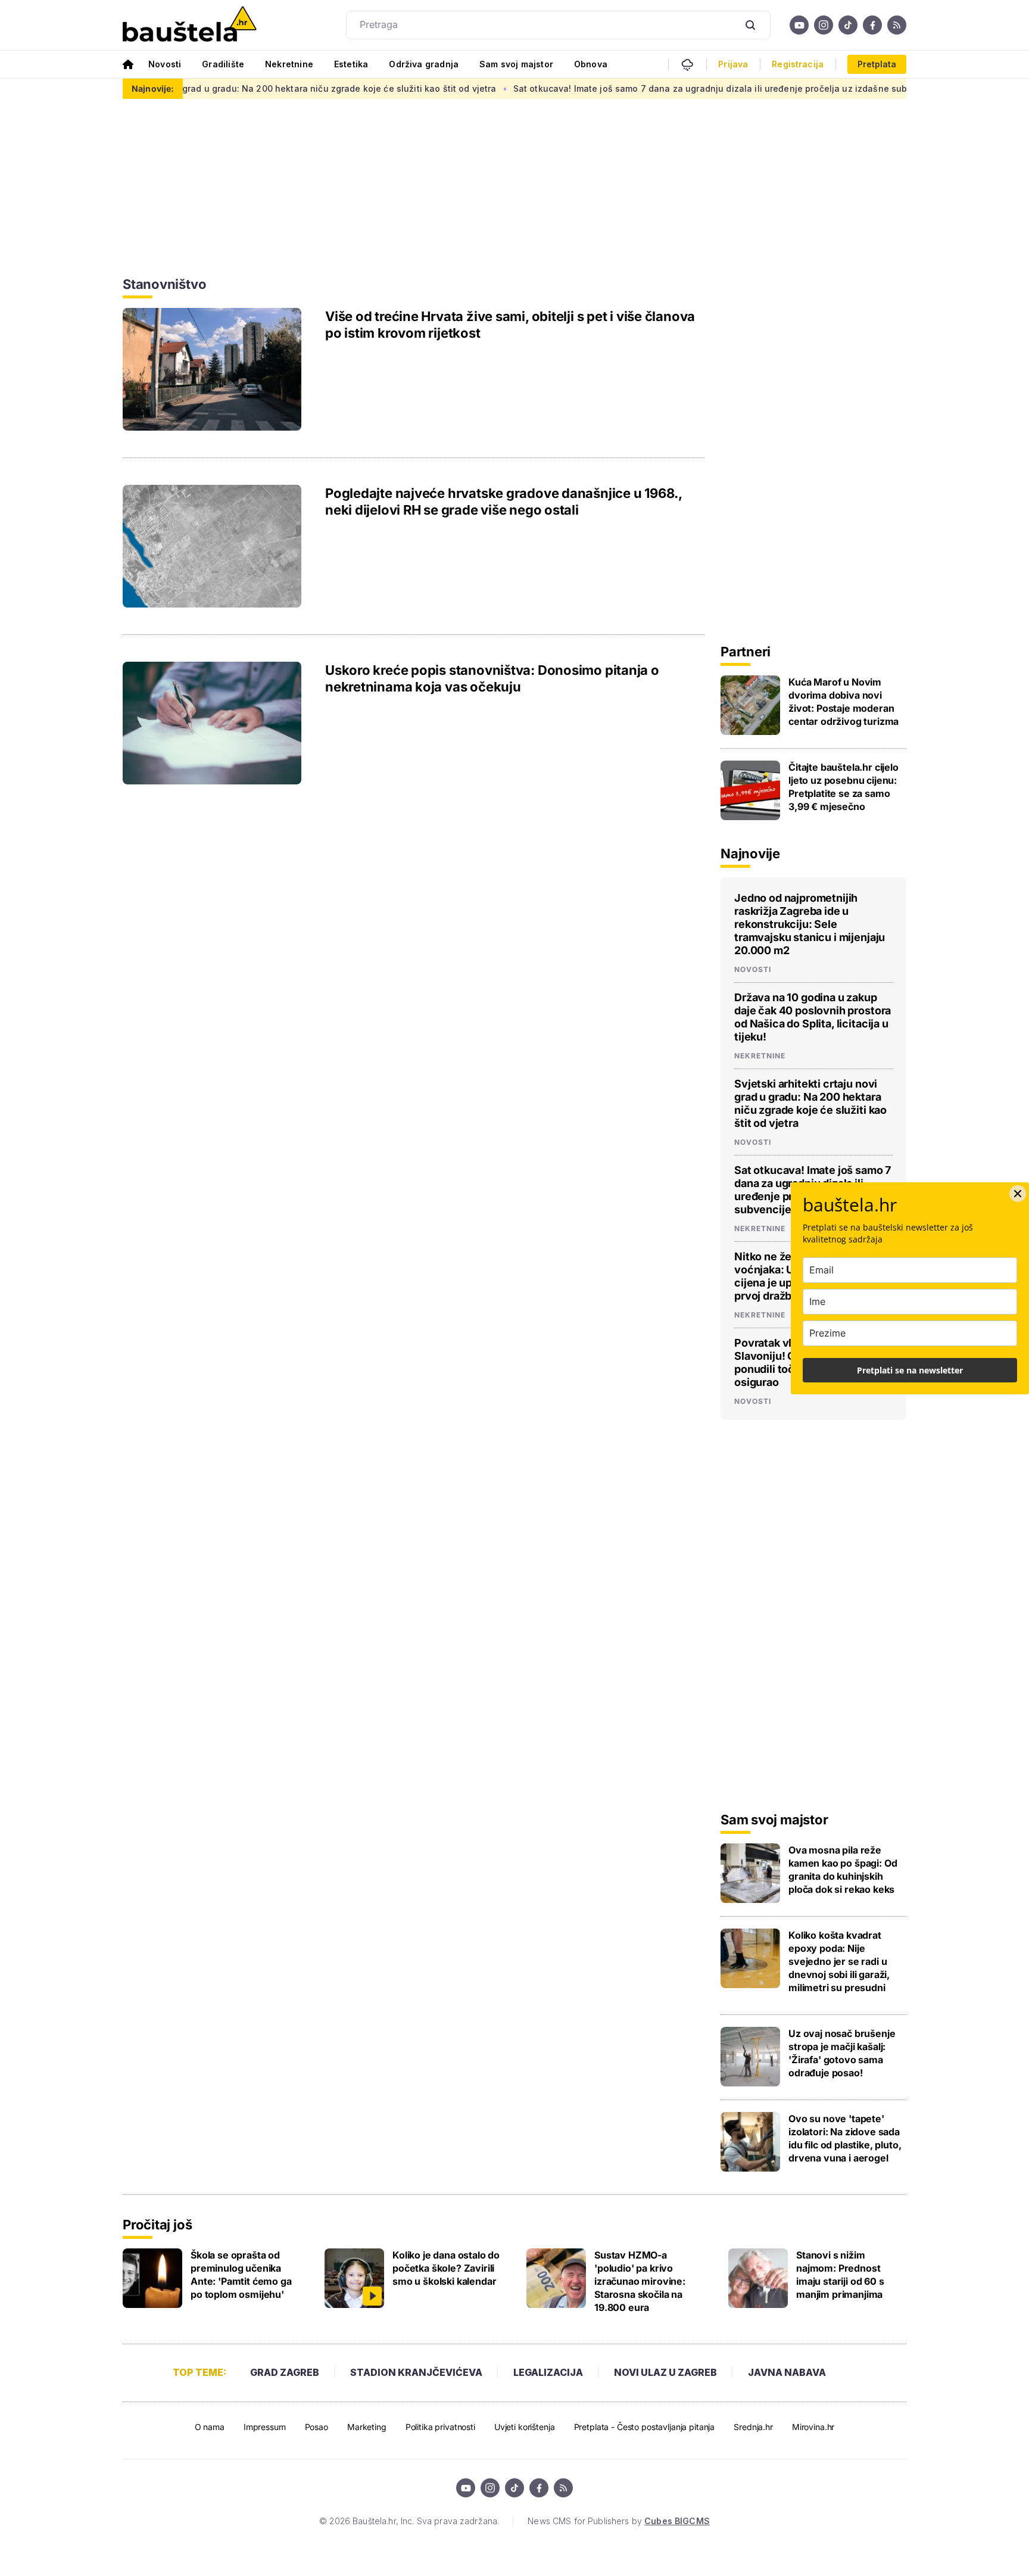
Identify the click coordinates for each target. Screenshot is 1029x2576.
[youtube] (799, 25)
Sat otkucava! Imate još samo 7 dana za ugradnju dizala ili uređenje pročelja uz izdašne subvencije (651, 88)
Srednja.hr (753, 2427)
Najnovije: (153, 88)
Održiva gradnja (424, 64)
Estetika (351, 64)
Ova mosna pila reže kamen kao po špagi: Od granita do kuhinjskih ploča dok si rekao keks (843, 1870)
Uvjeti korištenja (525, 2427)
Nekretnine (289, 64)
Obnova (591, 64)
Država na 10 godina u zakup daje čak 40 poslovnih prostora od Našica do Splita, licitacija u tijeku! (813, 1017)
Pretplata (877, 64)
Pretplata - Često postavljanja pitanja (645, 2427)
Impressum (265, 2427)
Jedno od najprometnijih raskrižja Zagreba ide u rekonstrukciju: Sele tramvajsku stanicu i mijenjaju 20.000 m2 (810, 924)
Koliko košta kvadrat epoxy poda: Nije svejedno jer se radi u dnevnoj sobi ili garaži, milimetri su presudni (839, 1961)
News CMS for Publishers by (618, 2521)
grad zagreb (285, 2372)
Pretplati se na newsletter (910, 1370)
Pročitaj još (157, 2225)
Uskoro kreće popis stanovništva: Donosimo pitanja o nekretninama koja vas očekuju (492, 678)
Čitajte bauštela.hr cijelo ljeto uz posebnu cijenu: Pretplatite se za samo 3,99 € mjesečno (844, 787)
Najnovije (750, 854)
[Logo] (190, 25)
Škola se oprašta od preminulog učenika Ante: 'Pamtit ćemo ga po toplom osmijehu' (241, 2275)
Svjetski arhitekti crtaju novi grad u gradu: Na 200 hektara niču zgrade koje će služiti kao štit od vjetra (810, 1103)
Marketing (367, 2427)
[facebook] (872, 25)
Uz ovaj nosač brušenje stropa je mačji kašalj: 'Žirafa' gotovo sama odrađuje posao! (842, 2053)
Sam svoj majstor (516, 64)
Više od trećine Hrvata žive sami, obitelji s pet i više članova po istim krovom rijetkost (510, 325)
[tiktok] (848, 25)
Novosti (165, 64)
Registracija (798, 64)
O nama (210, 2427)
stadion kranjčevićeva (416, 2372)
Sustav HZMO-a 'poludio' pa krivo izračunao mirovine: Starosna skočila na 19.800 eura (640, 2281)
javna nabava (787, 2372)
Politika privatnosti (440, 2427)
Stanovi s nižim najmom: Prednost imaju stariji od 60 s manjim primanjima (840, 2275)
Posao (317, 2427)
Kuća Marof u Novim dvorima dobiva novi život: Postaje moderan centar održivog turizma (844, 702)
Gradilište (223, 64)
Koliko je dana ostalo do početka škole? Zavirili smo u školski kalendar (446, 2268)
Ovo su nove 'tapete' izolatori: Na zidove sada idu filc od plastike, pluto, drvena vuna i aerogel (845, 2138)
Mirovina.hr (813, 2427)
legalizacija (548, 2372)
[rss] (897, 25)
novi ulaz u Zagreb (665, 2372)
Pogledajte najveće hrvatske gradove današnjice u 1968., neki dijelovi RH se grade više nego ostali (503, 502)
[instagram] (824, 25)
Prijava (733, 64)
